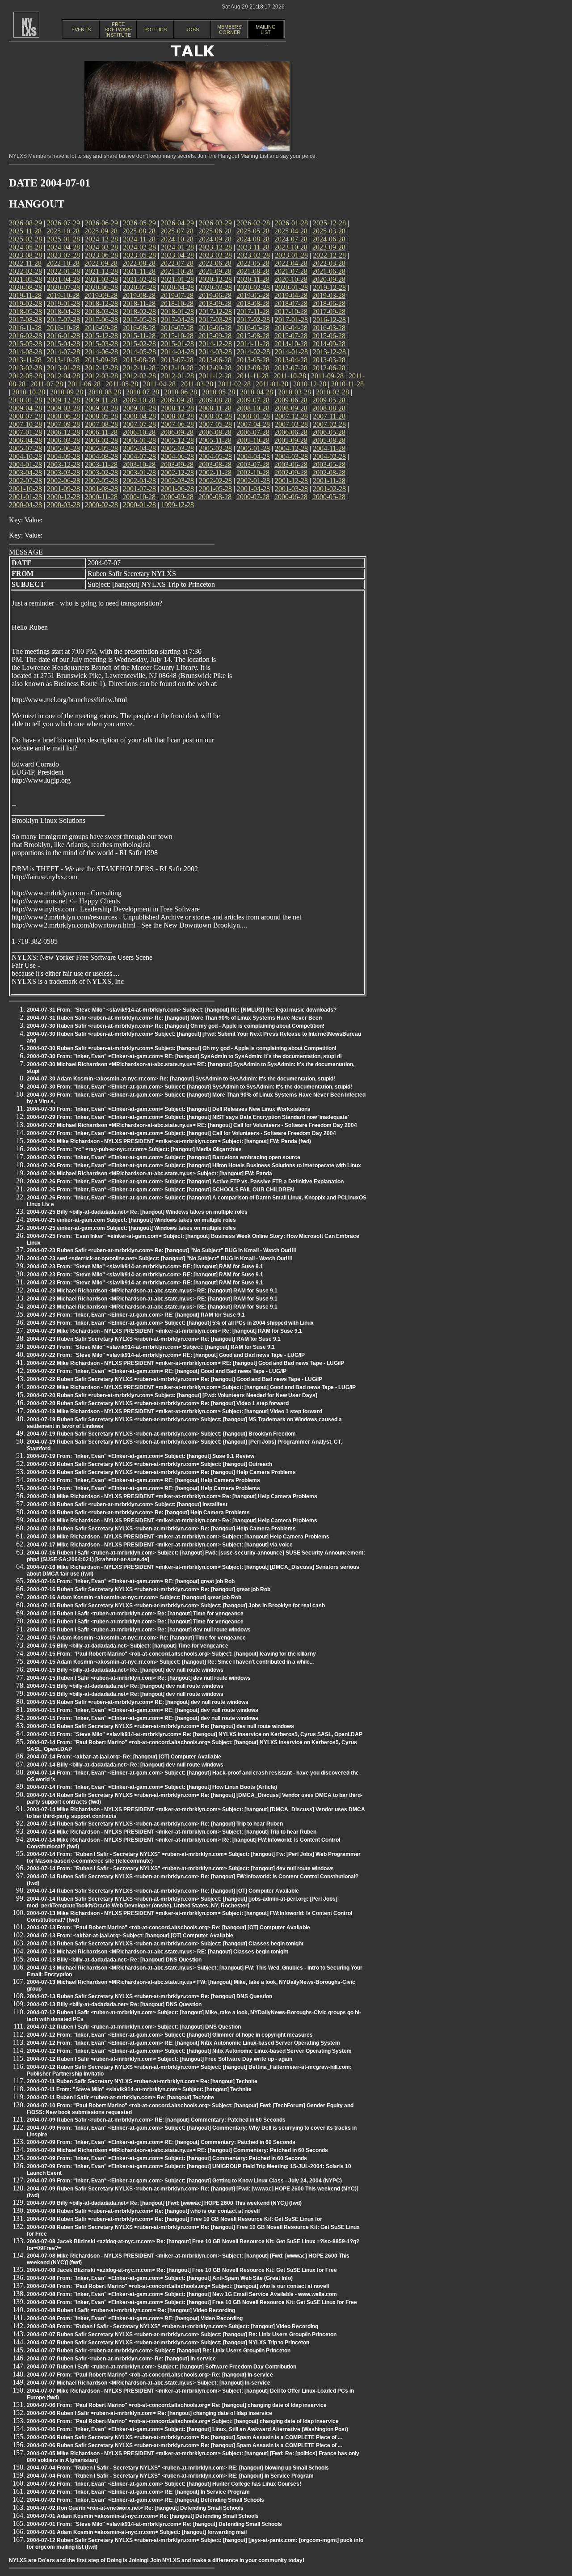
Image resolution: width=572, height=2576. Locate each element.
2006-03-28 (63, 440)
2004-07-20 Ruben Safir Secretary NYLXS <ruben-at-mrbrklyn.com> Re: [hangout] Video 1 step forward (158, 1403)
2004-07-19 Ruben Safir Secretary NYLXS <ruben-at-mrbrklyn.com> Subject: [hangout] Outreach (149, 1464)
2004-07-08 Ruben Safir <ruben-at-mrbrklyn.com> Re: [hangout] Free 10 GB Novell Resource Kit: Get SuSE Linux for (175, 2219)
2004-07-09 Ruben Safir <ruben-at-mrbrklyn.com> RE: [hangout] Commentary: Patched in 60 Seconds (156, 2120)
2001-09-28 (63, 489)
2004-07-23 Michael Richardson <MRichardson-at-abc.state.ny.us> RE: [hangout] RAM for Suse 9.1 (152, 1291)
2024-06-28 (329, 239)
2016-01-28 (63, 336)
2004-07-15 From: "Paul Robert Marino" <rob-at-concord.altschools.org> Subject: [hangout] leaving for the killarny (171, 1654)
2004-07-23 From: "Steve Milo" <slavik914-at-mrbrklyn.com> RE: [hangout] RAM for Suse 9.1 (145, 1267)
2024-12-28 (101, 239)
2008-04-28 (139, 416)
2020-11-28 (253, 279)
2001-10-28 (25, 489)
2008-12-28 (177, 408)
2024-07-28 (291, 239)
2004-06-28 (177, 456)
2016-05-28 (253, 328)
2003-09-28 (177, 464)
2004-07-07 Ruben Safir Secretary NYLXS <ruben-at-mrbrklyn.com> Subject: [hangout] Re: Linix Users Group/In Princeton (182, 2334)
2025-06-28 (215, 231)
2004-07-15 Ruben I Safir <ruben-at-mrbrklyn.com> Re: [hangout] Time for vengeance (135, 1614)
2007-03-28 (291, 424)
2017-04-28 (177, 320)
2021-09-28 (215, 271)
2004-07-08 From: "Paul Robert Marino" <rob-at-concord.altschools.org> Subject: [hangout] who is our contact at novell (178, 2286)
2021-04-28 (63, 279)
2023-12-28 (215, 247)
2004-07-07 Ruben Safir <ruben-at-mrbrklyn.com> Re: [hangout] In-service (121, 2359)
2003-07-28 (253, 464)
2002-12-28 (177, 472)
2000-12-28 (63, 497)
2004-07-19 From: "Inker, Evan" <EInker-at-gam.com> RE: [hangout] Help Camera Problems (143, 1480)
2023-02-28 (253, 255)
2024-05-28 (25, 247)
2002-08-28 (329, 472)
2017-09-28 (329, 311)
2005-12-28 (177, 440)
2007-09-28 (63, 424)
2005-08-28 (329, 440)
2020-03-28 (215, 287)
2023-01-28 (291, 255)
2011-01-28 (272, 384)
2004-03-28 (291, 456)
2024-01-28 (177, 247)
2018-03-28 (101, 311)
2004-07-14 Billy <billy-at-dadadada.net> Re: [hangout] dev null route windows (125, 1765)
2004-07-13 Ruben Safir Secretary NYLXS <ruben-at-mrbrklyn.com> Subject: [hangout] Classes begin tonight (165, 1944)
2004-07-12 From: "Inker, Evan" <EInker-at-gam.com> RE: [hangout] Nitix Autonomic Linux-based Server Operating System (183, 2043)
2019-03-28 (329, 295)
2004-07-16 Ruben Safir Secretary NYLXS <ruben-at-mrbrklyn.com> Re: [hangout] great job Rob (149, 1589)
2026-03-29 (215, 223)
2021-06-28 (329, 271)
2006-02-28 (101, 440)
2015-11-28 (139, 336)
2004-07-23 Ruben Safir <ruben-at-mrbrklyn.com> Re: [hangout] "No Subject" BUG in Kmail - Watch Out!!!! (162, 1250)
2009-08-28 (215, 400)
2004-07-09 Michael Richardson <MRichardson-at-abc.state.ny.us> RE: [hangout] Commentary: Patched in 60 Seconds (177, 2150)
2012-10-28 (177, 368)
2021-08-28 (253, 271)
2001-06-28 (177, 489)
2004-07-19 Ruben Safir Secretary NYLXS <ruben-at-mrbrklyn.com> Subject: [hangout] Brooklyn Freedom (161, 1434)
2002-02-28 (215, 481)
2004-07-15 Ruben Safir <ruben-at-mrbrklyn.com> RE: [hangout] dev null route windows (138, 1702)
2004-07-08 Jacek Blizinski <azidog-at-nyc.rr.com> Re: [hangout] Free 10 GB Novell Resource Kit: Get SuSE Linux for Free (182, 2270)
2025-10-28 (63, 231)
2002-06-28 (63, 481)
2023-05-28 (139, 255)
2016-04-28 (291, 328)
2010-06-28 (181, 392)
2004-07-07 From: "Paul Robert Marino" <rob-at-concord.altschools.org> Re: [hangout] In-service (150, 2375)
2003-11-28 (101, 464)
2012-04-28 (63, 376)
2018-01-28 (177, 311)
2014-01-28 (291, 352)
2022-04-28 (291, 263)
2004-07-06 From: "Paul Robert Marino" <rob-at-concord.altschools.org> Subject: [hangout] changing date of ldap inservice (183, 2421)
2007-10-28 (25, 424)
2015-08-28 (253, 336)
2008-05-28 (101, 416)
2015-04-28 (63, 344)
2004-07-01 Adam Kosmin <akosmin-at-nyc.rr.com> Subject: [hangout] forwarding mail (137, 2532)
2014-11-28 (253, 344)
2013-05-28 (253, 360)
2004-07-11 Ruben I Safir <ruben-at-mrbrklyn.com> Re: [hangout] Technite (120, 2097)
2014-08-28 (25, 352)
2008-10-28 (253, 408)
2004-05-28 (215, 456)
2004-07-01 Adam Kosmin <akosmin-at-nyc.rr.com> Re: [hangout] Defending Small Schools (143, 2516)
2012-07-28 (291, 368)
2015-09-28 (215, 336)
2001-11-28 (329, 481)
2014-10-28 (291, 344)
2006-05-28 (329, 432)
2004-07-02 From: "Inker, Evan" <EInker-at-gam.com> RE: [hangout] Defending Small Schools (145, 2500)
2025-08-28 (139, 231)
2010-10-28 (29, 392)
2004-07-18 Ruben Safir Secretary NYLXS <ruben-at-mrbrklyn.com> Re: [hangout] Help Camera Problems (161, 1529)
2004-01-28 (25, 464)
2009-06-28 (291, 400)
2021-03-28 (101, 279)
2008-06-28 (63, 416)
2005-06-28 (63, 448)
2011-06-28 (84, 384)
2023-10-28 (291, 247)
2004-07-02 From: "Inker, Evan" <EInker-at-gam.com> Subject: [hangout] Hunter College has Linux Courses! (164, 2484)
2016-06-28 (215, 328)
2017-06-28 (101, 320)
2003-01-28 (139, 472)
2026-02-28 (253, 223)
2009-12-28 (63, 400)
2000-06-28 (291, 497)
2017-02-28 (253, 320)
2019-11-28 (25, 295)
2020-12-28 (215, 279)
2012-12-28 (101, 368)
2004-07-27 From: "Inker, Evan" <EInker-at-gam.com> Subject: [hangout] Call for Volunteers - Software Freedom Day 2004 (181, 1133)
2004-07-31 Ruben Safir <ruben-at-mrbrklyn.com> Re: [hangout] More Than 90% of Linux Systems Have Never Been (174, 1018)
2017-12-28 (215, 311)
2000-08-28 (215, 497)
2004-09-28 (63, 456)
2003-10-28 (139, 464)
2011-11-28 (252, 376)
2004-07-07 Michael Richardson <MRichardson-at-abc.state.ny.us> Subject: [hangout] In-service (149, 2383)
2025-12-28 (329, 223)
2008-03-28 (177, 416)
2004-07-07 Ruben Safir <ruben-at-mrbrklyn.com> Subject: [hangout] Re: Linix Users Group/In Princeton (159, 2351)
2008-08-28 (329, 408)
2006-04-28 (25, 440)
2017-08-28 (25, 320)
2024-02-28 (139, 247)
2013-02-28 (25, 368)
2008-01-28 (253, 416)
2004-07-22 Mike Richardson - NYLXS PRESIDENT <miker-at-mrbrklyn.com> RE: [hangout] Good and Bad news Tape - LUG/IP (185, 1363)
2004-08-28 (101, 456)
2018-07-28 (291, 303)
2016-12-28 (329, 320)
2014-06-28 (101, 352)
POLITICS (156, 30)
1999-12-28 (177, 505)
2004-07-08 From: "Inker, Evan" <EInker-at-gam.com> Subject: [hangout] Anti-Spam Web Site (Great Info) (160, 2278)
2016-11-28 (25, 328)
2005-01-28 (253, 448)
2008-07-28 (25, 416)
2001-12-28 (291, 481)
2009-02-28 (101, 408)
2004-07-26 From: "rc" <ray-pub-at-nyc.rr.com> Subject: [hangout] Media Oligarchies (134, 1149)
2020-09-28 (329, 279)
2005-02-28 (215, 448)
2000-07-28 (253, 497)
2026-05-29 (139, 223)
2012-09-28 (215, 368)
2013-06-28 (215, 360)
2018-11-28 (139, 303)
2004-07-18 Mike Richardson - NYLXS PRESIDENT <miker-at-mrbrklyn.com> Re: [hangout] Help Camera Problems (172, 1496)
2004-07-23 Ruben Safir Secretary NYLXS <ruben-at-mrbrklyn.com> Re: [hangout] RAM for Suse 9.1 (154, 1339)
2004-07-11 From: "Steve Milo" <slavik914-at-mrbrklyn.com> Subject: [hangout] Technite (139, 2089)
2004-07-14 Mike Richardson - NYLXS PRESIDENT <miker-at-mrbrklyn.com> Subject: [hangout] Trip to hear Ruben (172, 1832)
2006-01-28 (139, 440)
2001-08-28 (101, 489)
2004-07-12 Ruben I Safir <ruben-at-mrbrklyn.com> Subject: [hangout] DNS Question (134, 2027)
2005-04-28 (139, 448)
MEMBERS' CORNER (230, 30)
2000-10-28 (139, 497)
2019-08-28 (139, 295)
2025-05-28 (253, 231)
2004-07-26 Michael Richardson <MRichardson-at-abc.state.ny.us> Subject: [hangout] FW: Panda (149, 1174)
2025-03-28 (329, 231)
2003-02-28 (101, 472)
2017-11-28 (253, 311)
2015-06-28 (329, 336)
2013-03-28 (329, 360)
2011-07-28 (47, 384)
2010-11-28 (347, 384)
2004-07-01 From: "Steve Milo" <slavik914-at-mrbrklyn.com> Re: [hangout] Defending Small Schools (154, 2524)
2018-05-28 (25, 311)
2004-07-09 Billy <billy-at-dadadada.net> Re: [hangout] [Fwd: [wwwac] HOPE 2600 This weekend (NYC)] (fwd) (164, 2203)
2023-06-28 (101, 255)
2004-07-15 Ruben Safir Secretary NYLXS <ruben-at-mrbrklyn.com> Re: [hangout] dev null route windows (160, 1726)
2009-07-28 (253, 400)
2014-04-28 (177, 352)
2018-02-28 (139, 311)
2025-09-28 (101, 231)
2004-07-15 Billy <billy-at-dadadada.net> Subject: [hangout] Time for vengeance (128, 1646)
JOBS (192, 30)
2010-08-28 (105, 392)
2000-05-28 (329, 497)
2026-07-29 (63, 223)
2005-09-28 (291, 440)
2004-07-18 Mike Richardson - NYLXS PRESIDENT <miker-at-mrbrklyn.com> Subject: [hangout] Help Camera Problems (178, 1537)
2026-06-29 (101, 223)
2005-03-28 (177, 448)
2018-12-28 (101, 303)
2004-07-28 (139, 456)
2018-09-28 (215, 303)
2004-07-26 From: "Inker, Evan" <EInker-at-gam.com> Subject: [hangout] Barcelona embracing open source (164, 1157)
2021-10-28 (177, 271)
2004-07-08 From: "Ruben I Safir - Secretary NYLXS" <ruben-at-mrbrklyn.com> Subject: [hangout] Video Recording (172, 2326)
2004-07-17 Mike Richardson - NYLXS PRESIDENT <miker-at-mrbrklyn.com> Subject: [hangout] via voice (160, 1545)
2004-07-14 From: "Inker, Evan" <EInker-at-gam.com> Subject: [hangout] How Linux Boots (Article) (152, 1787)
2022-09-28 (101, 263)
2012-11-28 (139, 368)
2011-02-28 (234, 384)
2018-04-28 (63, 311)
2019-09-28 (101, 295)
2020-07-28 (63, 287)
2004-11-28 (329, 448)
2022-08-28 (139, 263)
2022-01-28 (63, 271)
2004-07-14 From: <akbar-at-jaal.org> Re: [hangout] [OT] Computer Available (124, 1757)
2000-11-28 (101, 497)
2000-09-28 (177, 497)
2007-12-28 (291, 416)
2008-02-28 (215, 416)
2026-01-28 (291, 223)
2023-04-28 (177, 255)
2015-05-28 (25, 344)
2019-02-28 (25, 303)
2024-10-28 (177, 239)
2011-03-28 (197, 384)
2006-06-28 (291, 432)
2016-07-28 (177, 328)
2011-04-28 (159, 384)
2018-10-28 (177, 303)
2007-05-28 (215, 424)
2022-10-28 (63, 263)
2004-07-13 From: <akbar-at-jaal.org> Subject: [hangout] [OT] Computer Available (130, 1936)
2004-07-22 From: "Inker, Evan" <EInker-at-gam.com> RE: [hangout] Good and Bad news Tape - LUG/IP (157, 1371)
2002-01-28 (253, 481)
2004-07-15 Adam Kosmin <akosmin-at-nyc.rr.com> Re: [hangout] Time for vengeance (136, 1638)
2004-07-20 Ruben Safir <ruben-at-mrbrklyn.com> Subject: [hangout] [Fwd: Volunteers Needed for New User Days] (172, 1395)
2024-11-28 (139, 239)
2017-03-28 (215, 320)
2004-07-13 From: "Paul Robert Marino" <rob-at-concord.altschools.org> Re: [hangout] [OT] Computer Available (168, 1928)
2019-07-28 (177, 295)
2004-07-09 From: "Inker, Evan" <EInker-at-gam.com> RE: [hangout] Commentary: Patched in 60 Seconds (161, 2142)
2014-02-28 (253, 352)
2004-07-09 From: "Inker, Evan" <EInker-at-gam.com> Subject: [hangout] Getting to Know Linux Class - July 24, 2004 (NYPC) (184, 2181)
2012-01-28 (177, 376)
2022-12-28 (329, 255)
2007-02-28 (329, 424)
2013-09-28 (101, 360)
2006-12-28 (63, 432)
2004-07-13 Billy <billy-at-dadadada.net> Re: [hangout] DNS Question (114, 1960)
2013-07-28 (177, 360)
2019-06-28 (215, 295)
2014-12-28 (215, 344)
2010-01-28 (25, 400)
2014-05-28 (139, 352)
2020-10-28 (291, 279)
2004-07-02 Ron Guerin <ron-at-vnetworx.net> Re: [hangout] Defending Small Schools (135, 2508)
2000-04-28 (25, 505)
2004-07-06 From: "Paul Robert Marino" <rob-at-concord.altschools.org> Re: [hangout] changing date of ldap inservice (177, 2405)
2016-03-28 (329, 328)
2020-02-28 (253, 287)
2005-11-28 (215, 440)
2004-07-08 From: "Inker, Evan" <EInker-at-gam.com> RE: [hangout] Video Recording (135, 2318)
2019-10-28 (63, 295)
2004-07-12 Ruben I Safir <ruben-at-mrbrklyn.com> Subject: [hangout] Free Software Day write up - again (160, 2059)
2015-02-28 (139, 344)
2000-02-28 (101, 505)
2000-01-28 (139, 505)
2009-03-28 (63, 408)
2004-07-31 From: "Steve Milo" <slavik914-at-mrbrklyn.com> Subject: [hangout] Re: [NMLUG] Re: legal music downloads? (182, 1010)
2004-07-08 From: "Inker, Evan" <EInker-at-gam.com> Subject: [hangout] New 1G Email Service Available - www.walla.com (182, 2294)
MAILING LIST (266, 30)
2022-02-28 (25, 271)
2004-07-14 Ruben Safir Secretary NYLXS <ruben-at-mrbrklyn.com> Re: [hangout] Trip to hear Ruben (155, 1824)
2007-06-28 (177, 424)
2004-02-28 (329, 456)
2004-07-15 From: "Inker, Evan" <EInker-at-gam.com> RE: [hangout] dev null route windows (143, 1710)
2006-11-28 (101, 432)
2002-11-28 (215, 472)
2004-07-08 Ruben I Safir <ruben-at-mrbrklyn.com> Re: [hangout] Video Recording (131, 2310)
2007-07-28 (139, 424)
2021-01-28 (177, 279)
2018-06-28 (329, 303)
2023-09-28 (329, 247)
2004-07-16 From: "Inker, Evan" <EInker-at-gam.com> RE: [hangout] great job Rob (131, 1581)
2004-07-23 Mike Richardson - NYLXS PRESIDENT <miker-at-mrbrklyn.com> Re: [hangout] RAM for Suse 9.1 (164, 1331)
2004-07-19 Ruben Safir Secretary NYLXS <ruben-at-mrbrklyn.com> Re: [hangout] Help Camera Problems (161, 1472)
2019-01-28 (63, 303)
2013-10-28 (63, 360)
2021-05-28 (25, 279)
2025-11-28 (25, 231)
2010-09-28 (67, 392)
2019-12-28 (329, 287)
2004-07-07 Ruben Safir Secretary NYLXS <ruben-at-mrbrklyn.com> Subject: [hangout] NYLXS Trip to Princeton (168, 2343)
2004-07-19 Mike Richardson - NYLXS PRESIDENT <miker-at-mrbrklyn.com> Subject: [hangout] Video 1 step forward (175, 1411)
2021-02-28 (139, 279)
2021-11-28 (139, 271)
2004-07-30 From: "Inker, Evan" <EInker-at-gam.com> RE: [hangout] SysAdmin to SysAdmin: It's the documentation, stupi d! (184, 1056)
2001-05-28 (215, 489)
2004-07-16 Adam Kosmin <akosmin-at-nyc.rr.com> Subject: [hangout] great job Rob (134, 1597)
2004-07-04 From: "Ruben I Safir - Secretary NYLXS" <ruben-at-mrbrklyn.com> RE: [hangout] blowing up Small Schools (178, 2468)
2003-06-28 (291, 464)
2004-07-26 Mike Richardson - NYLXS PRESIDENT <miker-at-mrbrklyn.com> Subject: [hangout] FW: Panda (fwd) (169, 1141)
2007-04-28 (253, 424)
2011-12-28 (215, 376)
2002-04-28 (139, 481)
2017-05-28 (139, 320)
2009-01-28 (139, 408)
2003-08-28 (215, 464)
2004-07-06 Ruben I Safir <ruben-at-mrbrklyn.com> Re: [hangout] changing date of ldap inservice (149, 2413)
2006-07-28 (253, 432)
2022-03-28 (329, 263)
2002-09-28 (291, 472)
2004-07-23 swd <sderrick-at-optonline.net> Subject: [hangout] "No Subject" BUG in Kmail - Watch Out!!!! (160, 1258)
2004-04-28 (253, 456)
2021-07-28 (291, 271)
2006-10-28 (139, 432)
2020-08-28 (25, 287)
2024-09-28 (215, 239)
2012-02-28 (139, 376)
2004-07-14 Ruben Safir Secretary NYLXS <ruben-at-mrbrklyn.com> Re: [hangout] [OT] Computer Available (163, 1891)
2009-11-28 (101, 400)
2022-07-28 (177, 263)
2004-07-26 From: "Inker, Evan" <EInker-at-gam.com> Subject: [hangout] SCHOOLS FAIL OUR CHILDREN (160, 1190)
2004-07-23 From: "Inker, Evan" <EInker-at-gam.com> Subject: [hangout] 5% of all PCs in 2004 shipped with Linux (170, 1323)
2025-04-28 (291, 231)
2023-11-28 (253, 247)
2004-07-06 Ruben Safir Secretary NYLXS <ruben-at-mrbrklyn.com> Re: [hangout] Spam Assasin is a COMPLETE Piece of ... (184, 2437)
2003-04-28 (25, 472)
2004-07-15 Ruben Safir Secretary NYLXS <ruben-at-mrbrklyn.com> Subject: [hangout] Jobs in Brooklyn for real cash (176, 1606)
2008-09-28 (291, 408)
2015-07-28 (291, 336)
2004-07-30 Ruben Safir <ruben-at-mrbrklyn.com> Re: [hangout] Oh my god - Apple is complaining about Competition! (176, 1026)
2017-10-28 (291, 311)
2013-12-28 (329, 352)
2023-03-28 (215, 255)
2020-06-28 (101, 287)
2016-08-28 (139, 328)
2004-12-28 (291, 448)
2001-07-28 (139, 489)
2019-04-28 (291, 295)
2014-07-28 (63, 352)
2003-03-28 (63, 472)
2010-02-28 (332, 392)
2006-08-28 (215, 432)
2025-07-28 (177, 231)
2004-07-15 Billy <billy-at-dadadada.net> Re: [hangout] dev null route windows (125, 1670)
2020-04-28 (177, 287)
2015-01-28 (177, 344)
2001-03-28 (291, 489)
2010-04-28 (257, 392)
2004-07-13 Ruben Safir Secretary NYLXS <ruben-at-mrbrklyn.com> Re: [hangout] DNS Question (149, 1996)
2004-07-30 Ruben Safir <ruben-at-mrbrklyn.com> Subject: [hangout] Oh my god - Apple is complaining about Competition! (182, 1048)
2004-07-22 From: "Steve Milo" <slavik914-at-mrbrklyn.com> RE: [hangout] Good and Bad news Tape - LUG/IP (166, 1355)
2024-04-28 (63, 247)
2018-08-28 (253, 303)
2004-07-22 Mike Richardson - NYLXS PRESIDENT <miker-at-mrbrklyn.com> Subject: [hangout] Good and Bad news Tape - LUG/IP (191, 1387)
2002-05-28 (101, 481)
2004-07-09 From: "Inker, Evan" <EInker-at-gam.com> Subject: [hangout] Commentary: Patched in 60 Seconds (167, 2158)
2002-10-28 (253, 472)
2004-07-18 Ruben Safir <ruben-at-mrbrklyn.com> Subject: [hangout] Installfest (127, 1504)
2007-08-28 (101, 424)
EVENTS (81, 30)
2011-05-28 (122, 384)
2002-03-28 (177, 481)
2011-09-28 (327, 376)
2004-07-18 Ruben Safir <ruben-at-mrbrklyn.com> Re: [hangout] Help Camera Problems (138, 1513)
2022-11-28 (25, 263)
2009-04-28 (25, 408)
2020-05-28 (139, 287)
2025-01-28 (63, 239)
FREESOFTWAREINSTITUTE (118, 30)
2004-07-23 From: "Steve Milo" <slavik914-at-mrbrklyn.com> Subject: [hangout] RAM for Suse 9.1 (151, 1347)
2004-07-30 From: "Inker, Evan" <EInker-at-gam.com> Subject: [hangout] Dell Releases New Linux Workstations (169, 1109)
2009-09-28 (177, 400)
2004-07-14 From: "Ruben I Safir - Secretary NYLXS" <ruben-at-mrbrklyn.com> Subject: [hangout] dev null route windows (180, 1868)
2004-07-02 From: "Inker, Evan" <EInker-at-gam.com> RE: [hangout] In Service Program (138, 2492)
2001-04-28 (253, 489)
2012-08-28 (253, 368)
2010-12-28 (310, 384)
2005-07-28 (25, 448)
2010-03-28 (294, 392)
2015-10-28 (177, 336)
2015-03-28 (101, 344)
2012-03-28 (101, 376)
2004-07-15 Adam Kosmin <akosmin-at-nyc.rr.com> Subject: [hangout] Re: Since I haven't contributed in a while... (170, 1662)
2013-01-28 (63, 368)
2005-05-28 (101, 448)
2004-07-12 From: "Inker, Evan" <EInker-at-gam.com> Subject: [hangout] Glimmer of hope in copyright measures (170, 2035)
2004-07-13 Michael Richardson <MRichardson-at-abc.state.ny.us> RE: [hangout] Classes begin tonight (158, 1952)
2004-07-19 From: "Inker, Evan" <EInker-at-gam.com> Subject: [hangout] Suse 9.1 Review (141, 1456)
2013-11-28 (25, 360)
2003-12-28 (63, 464)
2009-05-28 (329, 400)
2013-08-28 (139, 360)
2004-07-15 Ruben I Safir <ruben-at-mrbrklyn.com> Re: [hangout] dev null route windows (139, 1630)
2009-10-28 (139, 400)
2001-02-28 (329, 489)
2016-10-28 (63, 328)
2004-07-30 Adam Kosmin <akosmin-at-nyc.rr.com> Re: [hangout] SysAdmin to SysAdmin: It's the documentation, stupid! (181, 1079)
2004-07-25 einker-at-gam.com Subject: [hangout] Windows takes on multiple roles (131, 1220)
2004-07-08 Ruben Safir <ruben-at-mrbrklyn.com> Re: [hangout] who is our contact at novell (143, 2211)
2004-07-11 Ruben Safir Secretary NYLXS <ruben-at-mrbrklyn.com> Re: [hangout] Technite (142, 2081)
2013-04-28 (291, 360)
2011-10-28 (290, 376)
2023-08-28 (25, 255)
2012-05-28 (25, 376)
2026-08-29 (25, 223)
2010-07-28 (143, 392)
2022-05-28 (253, 263)
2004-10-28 (25, 456)
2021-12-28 (101, 271)
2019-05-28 (253, 295)
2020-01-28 (291, 287)
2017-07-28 (63, 320)
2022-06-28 (215, 263)
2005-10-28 (253, 440)
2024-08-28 (253, 239)
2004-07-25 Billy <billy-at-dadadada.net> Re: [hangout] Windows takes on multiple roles (137, 1212)
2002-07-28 (25, 481)
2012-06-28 (329, 368)
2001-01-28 (25, 497)
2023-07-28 (63, 255)
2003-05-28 (329, 464)
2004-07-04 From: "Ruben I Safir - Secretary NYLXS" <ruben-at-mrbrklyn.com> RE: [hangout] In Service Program (170, 2476)
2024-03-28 (101, 247)
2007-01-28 (25, 432)
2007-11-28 (329, 416)
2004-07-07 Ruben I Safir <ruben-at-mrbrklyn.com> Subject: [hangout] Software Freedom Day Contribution (162, 2367)
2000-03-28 (63, 505)
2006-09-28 (177, 432)
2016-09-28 (101, 328)
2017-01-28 (291, 320)
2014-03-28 (215, 352)
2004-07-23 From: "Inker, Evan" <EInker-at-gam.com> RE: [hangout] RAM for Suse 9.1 (136, 1315)
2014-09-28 (329, 344)
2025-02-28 (25, 239)
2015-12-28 (101, 336)
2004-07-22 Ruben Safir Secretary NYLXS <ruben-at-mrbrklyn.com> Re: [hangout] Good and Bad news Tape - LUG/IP (175, 1379)
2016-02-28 (25, 336)
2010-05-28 (219, 392)
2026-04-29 (177, 223)
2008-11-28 (215, 408)
